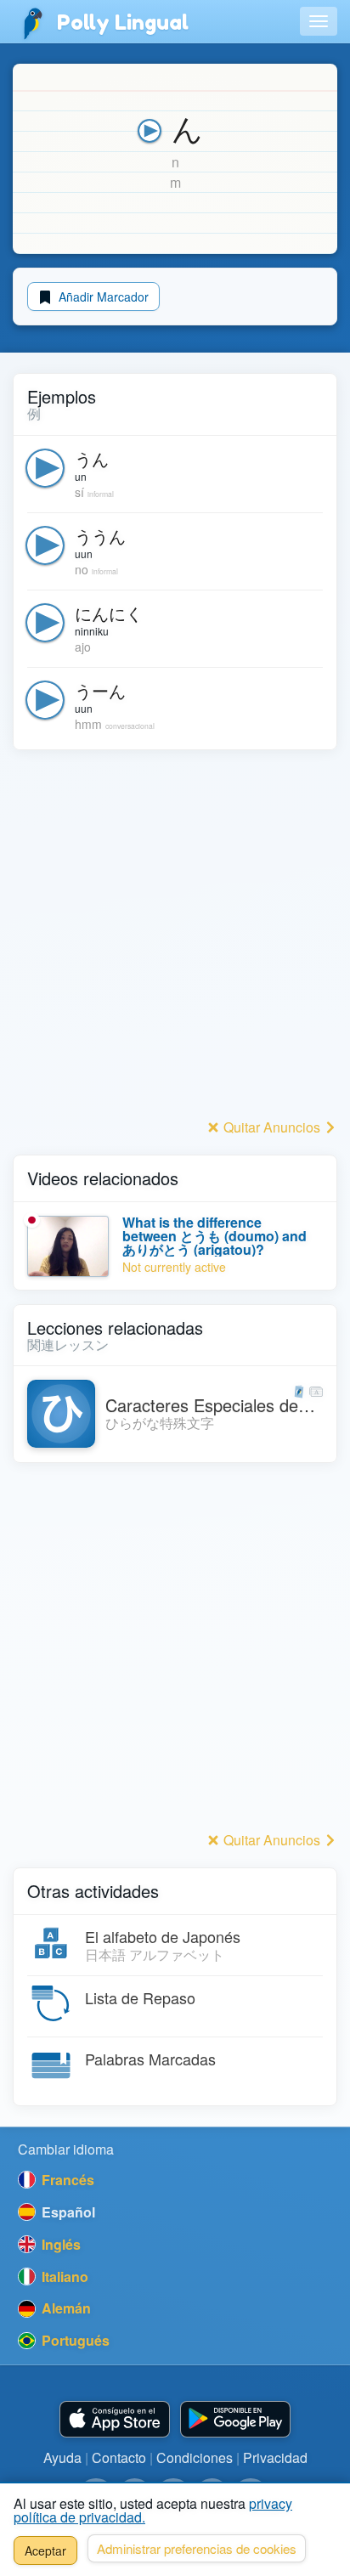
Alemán (65, 2308)
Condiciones (195, 2457)
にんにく (109, 613)
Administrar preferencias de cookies (197, 2548)
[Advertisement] (175, 939)
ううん (100, 536)
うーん (100, 690)
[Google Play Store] (235, 2419)
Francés (66, 2180)
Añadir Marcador (102, 297)
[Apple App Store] (115, 2419)
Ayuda (62, 2457)
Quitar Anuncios (272, 1127)
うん (92, 458)
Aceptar (45, 2551)
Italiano (63, 2277)
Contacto (119, 2457)
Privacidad (275, 2457)
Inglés (59, 2244)
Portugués (74, 2340)
